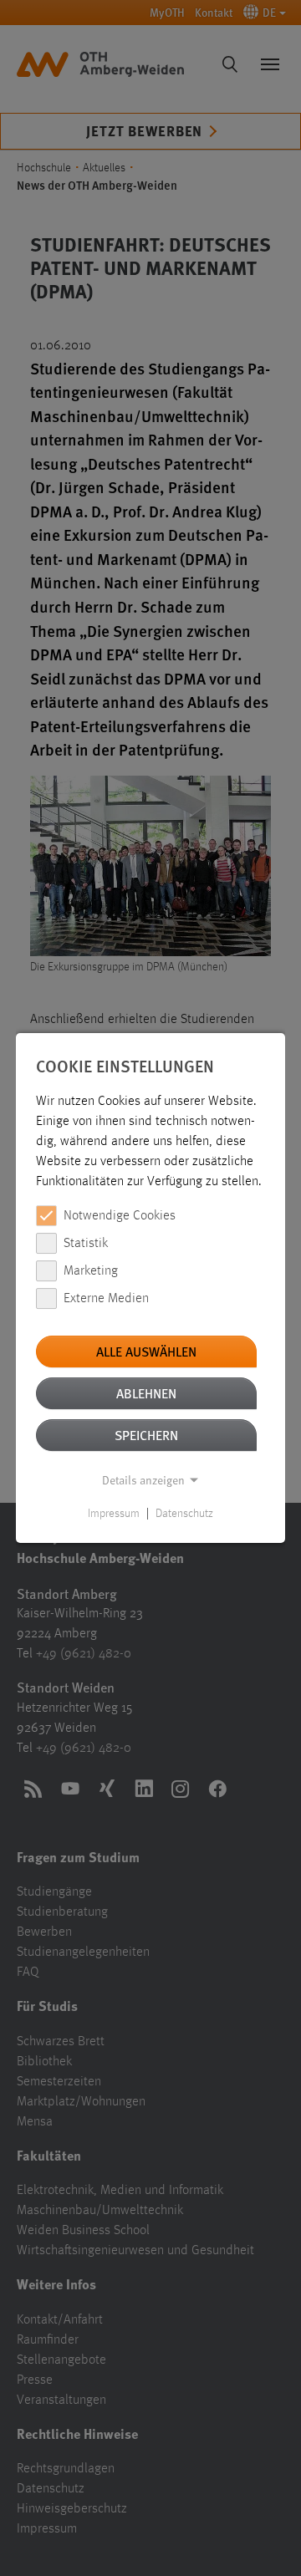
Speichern (146, 1435)
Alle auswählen (146, 1351)
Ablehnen (146, 1393)
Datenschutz (184, 1514)
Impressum (114, 1514)
